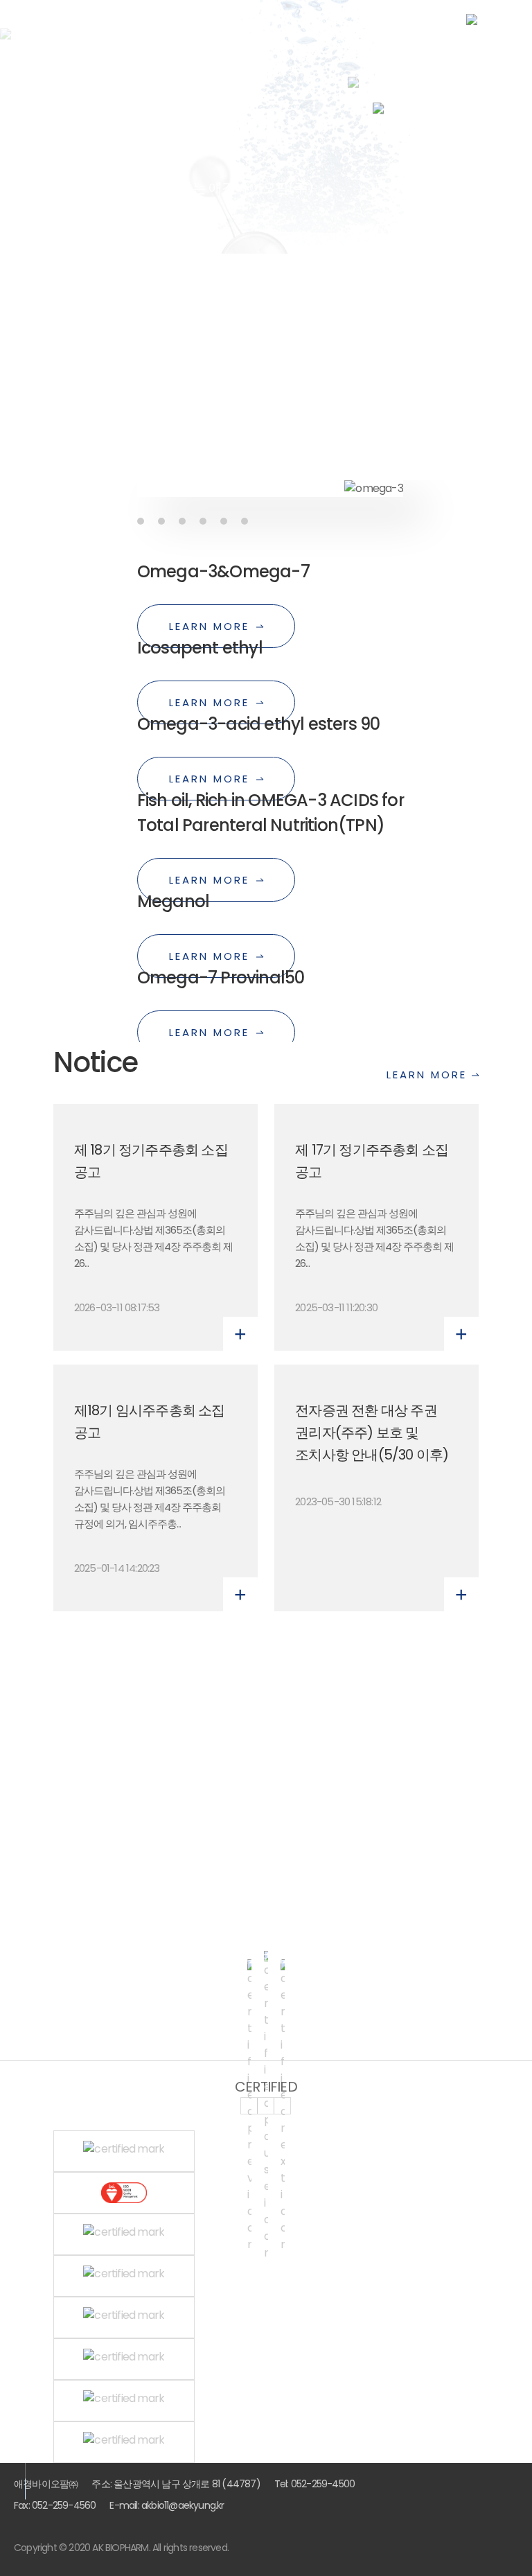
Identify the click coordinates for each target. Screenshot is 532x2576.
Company (470, 1272)
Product (471, 1297)
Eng (421, 72)
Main (481, 1248)
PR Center (470, 1321)
